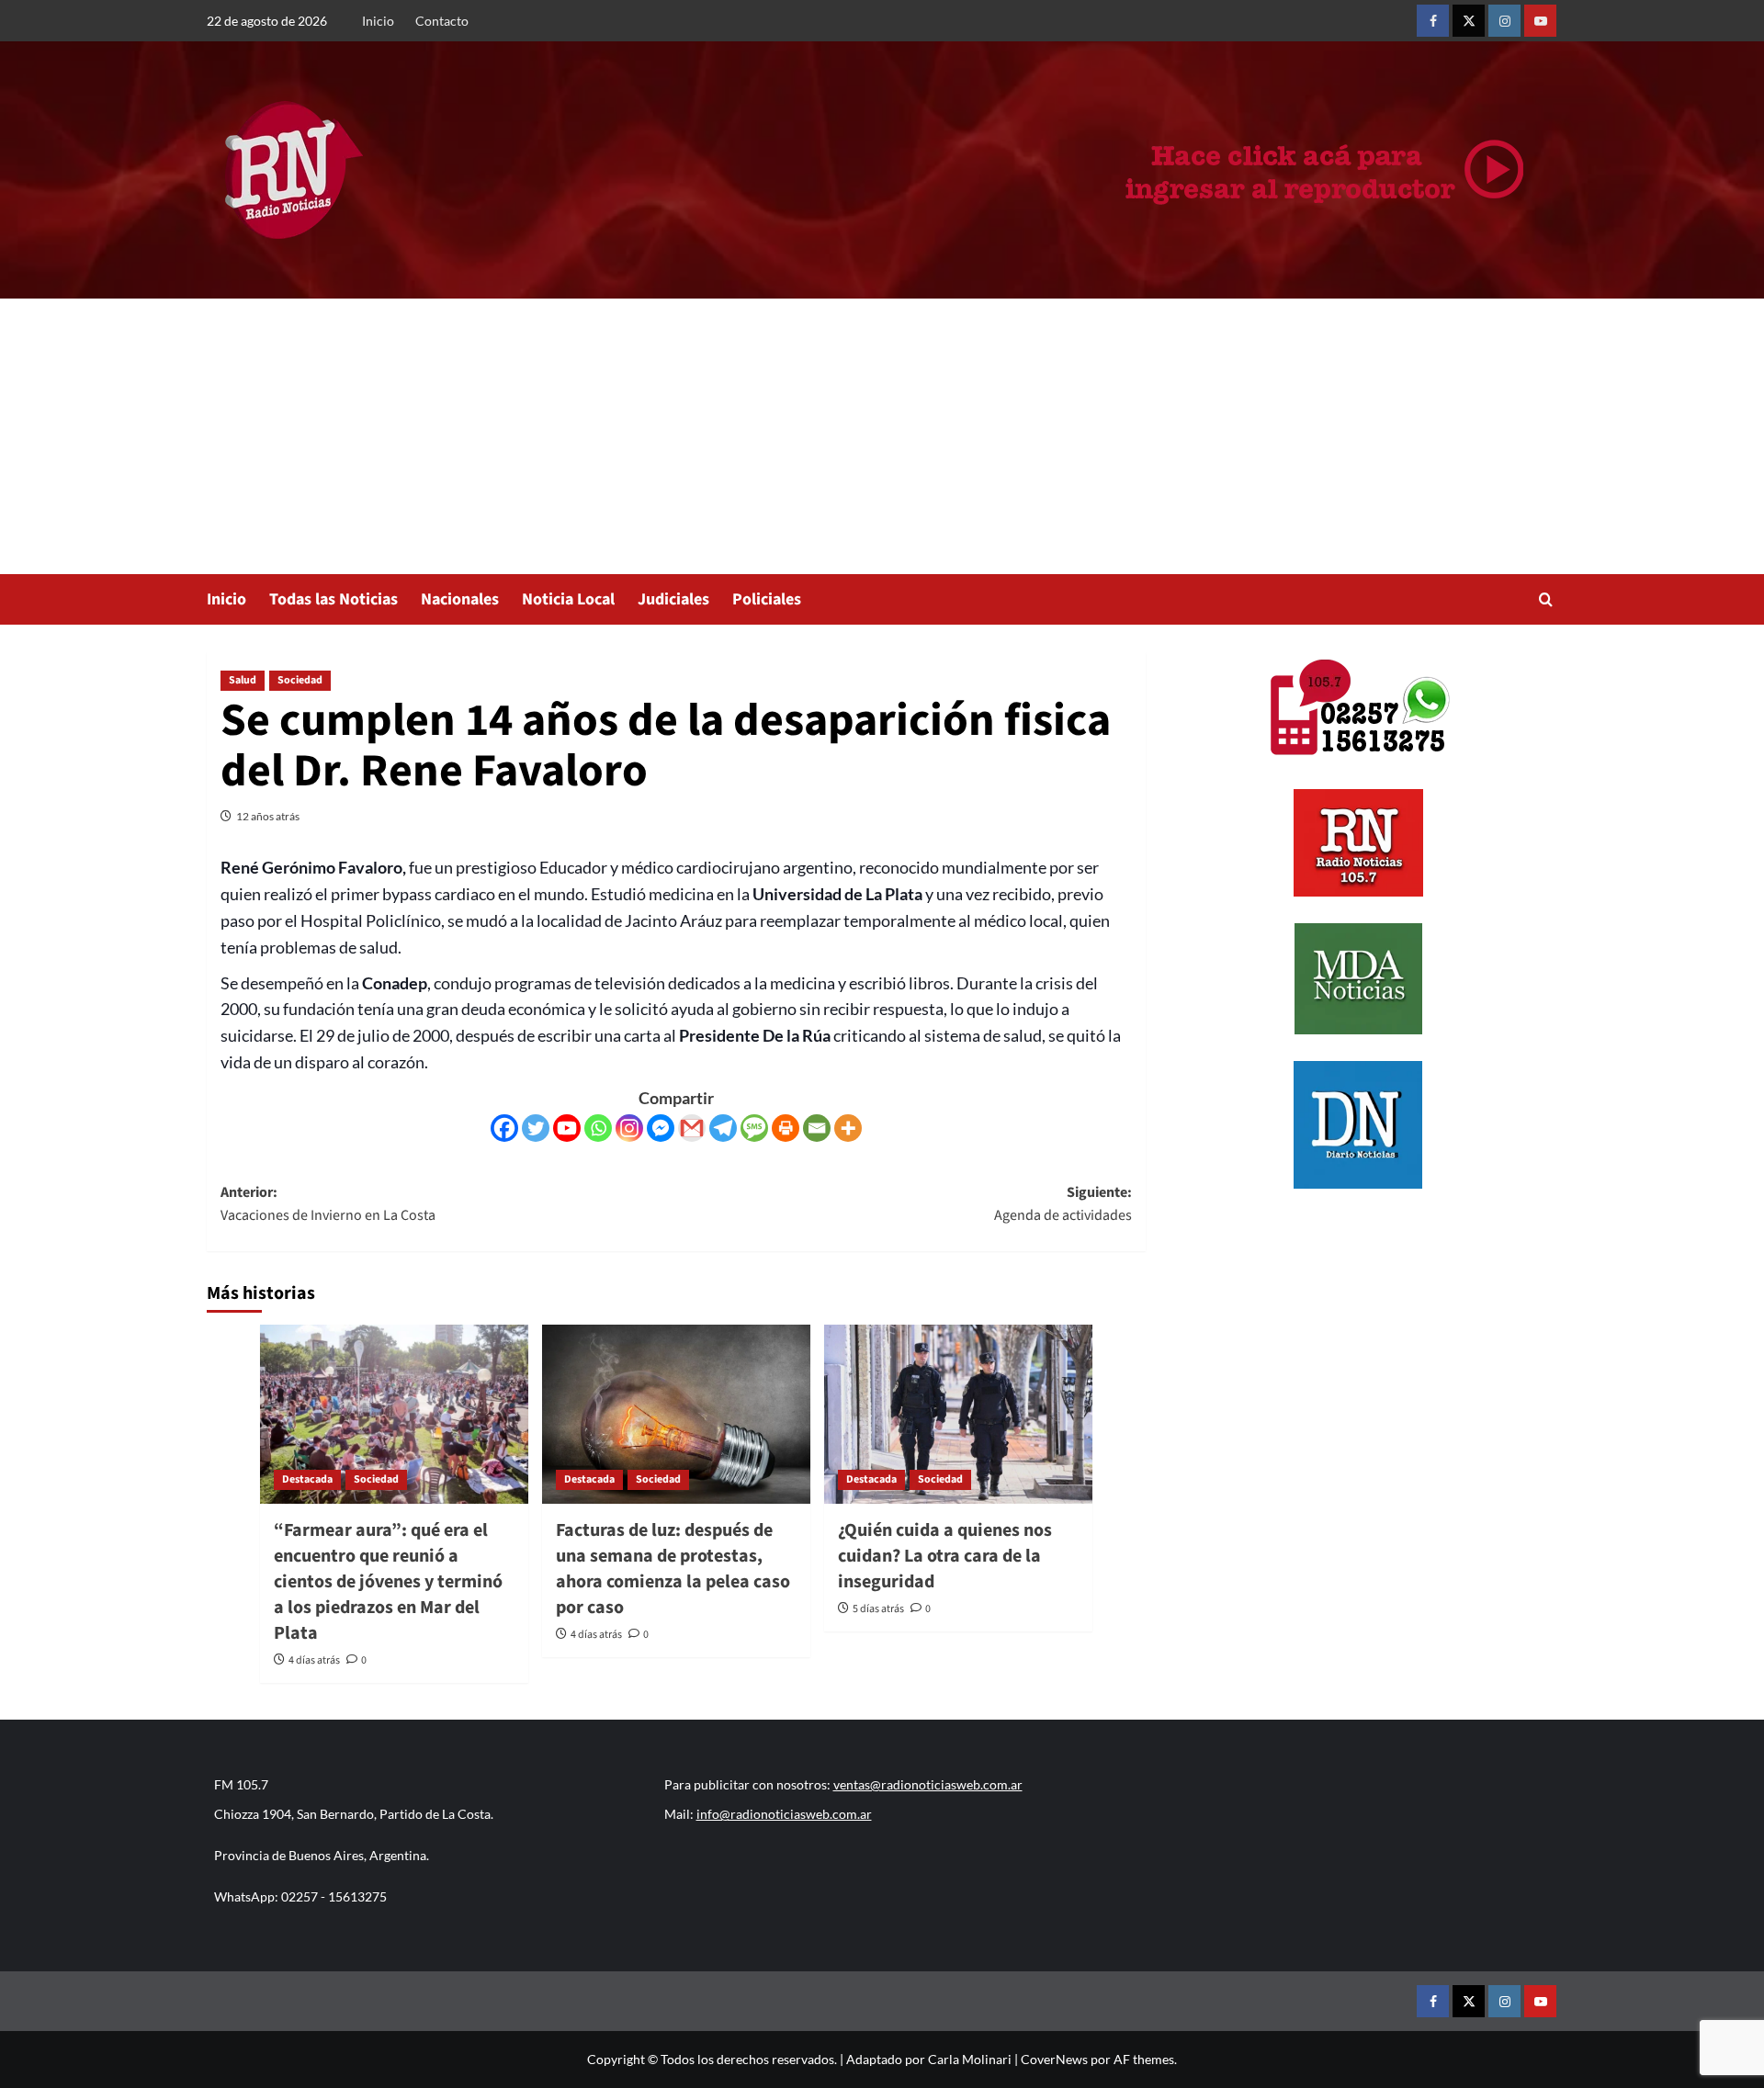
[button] (1546, 599)
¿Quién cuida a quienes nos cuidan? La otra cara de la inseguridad (945, 1556)
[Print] (786, 1128)
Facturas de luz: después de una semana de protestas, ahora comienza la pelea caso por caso (673, 1569)
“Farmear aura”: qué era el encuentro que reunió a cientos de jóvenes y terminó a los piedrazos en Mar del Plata (388, 1582)
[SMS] (754, 1128)
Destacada (307, 1479)
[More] (848, 1128)
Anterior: (328, 1204)
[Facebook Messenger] (661, 1128)
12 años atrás (268, 816)
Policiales (767, 599)
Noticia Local (568, 599)
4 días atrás (314, 1660)
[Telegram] (723, 1128)
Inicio (378, 21)
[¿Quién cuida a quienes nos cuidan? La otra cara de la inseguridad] (958, 1414)
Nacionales (460, 599)
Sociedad (300, 680)
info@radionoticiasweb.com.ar (784, 1814)
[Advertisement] (882, 436)
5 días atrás (878, 1609)
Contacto (442, 21)
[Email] (817, 1128)
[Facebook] (504, 1128)
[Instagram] (629, 1128)
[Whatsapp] (598, 1128)
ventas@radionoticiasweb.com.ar (928, 1784)
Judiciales (673, 599)
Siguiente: (1063, 1204)
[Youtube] (567, 1128)
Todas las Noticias (334, 599)
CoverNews (1054, 2059)
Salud (243, 680)
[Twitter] (536, 1128)
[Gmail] (692, 1128)
